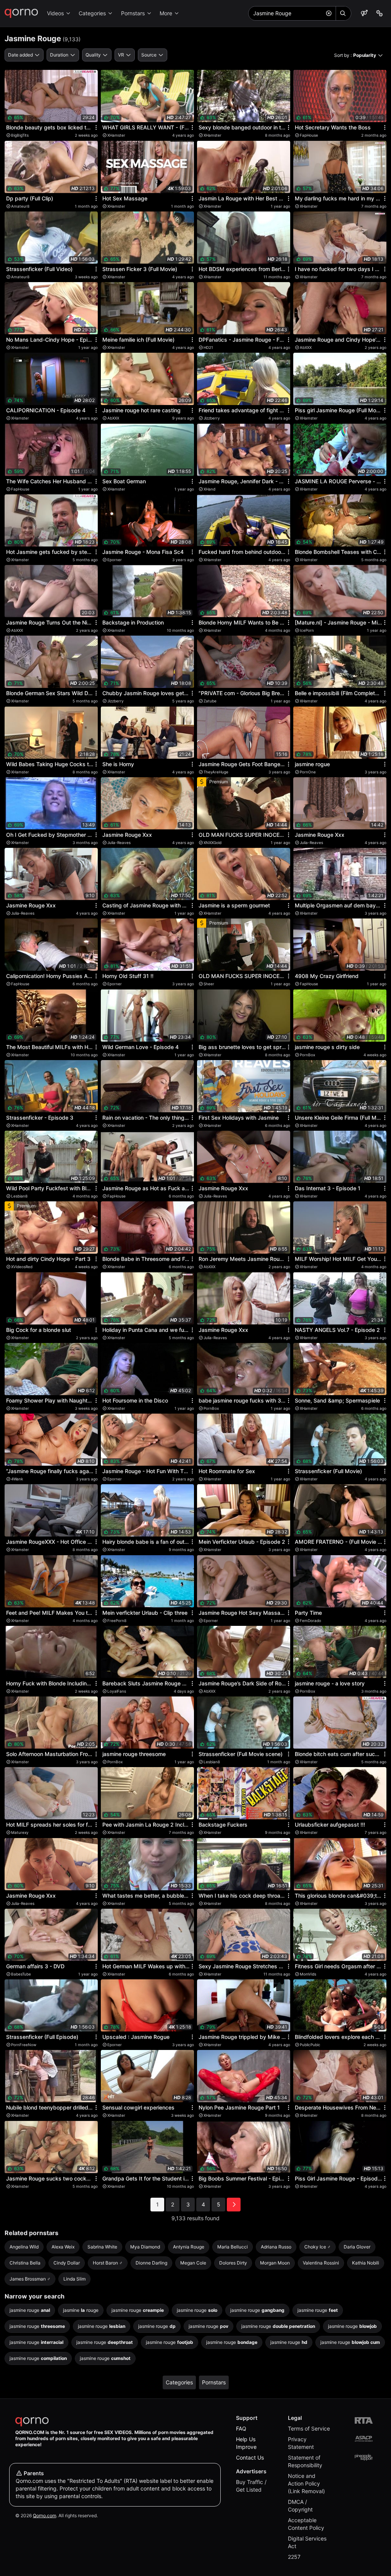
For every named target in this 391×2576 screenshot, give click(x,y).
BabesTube (21, 1974)
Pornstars (133, 13)
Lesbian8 (19, 1196)
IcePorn (307, 630)
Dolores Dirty (233, 2263)
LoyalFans (117, 1691)
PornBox (307, 1055)
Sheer (209, 984)
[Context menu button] (96, 128)
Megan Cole (193, 2263)
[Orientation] (364, 13)
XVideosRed (22, 1267)
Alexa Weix (63, 2247)
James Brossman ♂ (30, 2279)
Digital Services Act (307, 2542)
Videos (55, 13)
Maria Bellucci (233, 2247)
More (166, 13)
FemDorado (310, 1620)
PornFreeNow (24, 2045)
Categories (92, 13)
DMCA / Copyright (300, 2506)
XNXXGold (212, 843)
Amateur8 (20, 206)
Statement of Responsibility (305, 2461)
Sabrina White (102, 2247)
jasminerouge (81, 2310)
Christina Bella (25, 2263)
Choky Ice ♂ (317, 2247)
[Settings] (380, 13)
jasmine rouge (30, 2310)
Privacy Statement (301, 2443)
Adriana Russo (276, 2247)
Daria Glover (357, 2247)
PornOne (308, 772)
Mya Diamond (145, 2247)
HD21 (208, 347)
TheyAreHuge (216, 772)
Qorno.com (44, 2515)
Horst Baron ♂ (108, 2263)
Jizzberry (212, 418)
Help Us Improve (246, 2443)
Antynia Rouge (189, 2247)
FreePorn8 (117, 1620)
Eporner (115, 560)
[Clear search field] (329, 13)
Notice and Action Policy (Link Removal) (306, 2483)
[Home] (21, 13)
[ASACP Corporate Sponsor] (364, 2439)
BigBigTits (20, 135)
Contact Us (250, 2457)
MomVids (308, 1974)
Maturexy (20, 1832)
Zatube (210, 701)
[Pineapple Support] (364, 2457)
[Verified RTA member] (364, 2420)
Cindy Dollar (67, 2263)
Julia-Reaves (119, 843)
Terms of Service (309, 2428)
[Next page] (234, 2205)
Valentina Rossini (321, 2263)
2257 (294, 2557)
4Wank (17, 1479)
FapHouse (309, 135)
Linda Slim (74, 2279)
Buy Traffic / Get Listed (251, 2486)
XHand (209, 489)
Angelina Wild (24, 2247)
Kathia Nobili (366, 2263)
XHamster (116, 135)
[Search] (343, 13)
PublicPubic (310, 2045)
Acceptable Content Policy (306, 2524)
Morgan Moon (275, 2263)
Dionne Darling (151, 2263)
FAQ (241, 2428)
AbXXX (306, 347)
